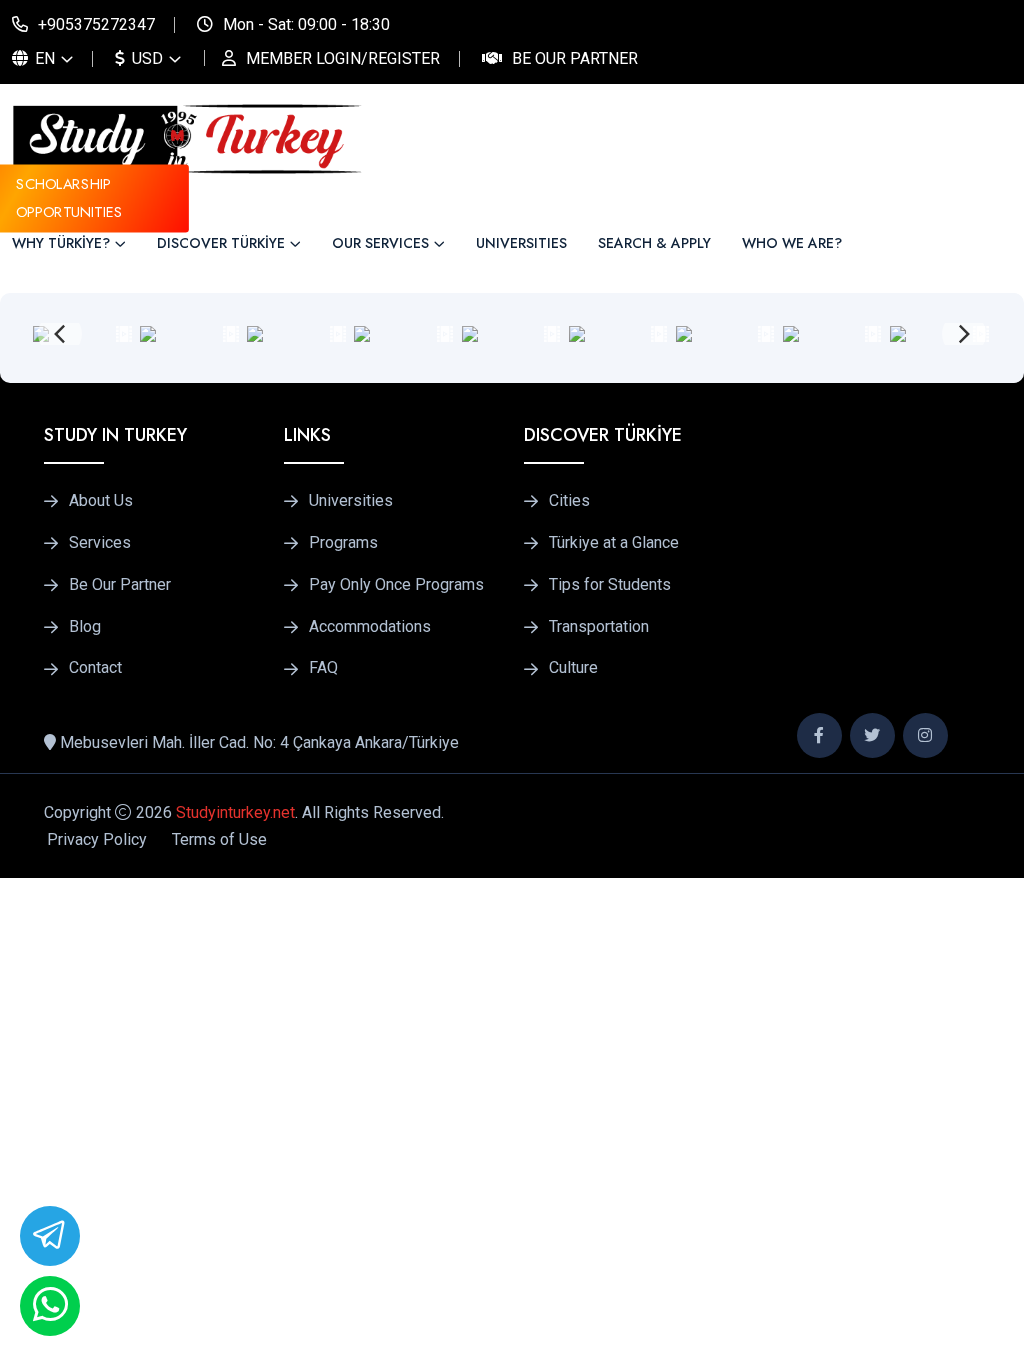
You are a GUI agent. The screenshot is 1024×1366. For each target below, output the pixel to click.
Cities (569, 501)
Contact (95, 668)
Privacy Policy (97, 839)
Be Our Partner (575, 58)
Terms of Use (219, 839)
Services (100, 543)
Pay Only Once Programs (396, 585)
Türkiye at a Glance (614, 543)
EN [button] (43, 58)
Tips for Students (610, 585)
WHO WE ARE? (792, 243)
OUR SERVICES (380, 243)
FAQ (323, 668)
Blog (85, 627)
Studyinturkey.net (235, 812)
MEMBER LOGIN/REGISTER (343, 58)
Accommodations (370, 627)
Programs (343, 543)
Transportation (599, 627)
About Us (101, 501)
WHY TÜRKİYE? (61, 243)
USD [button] (145, 58)
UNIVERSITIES (521, 243)
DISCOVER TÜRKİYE (221, 243)
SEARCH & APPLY (654, 243)
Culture (573, 668)
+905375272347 (96, 24)
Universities (351, 501)
